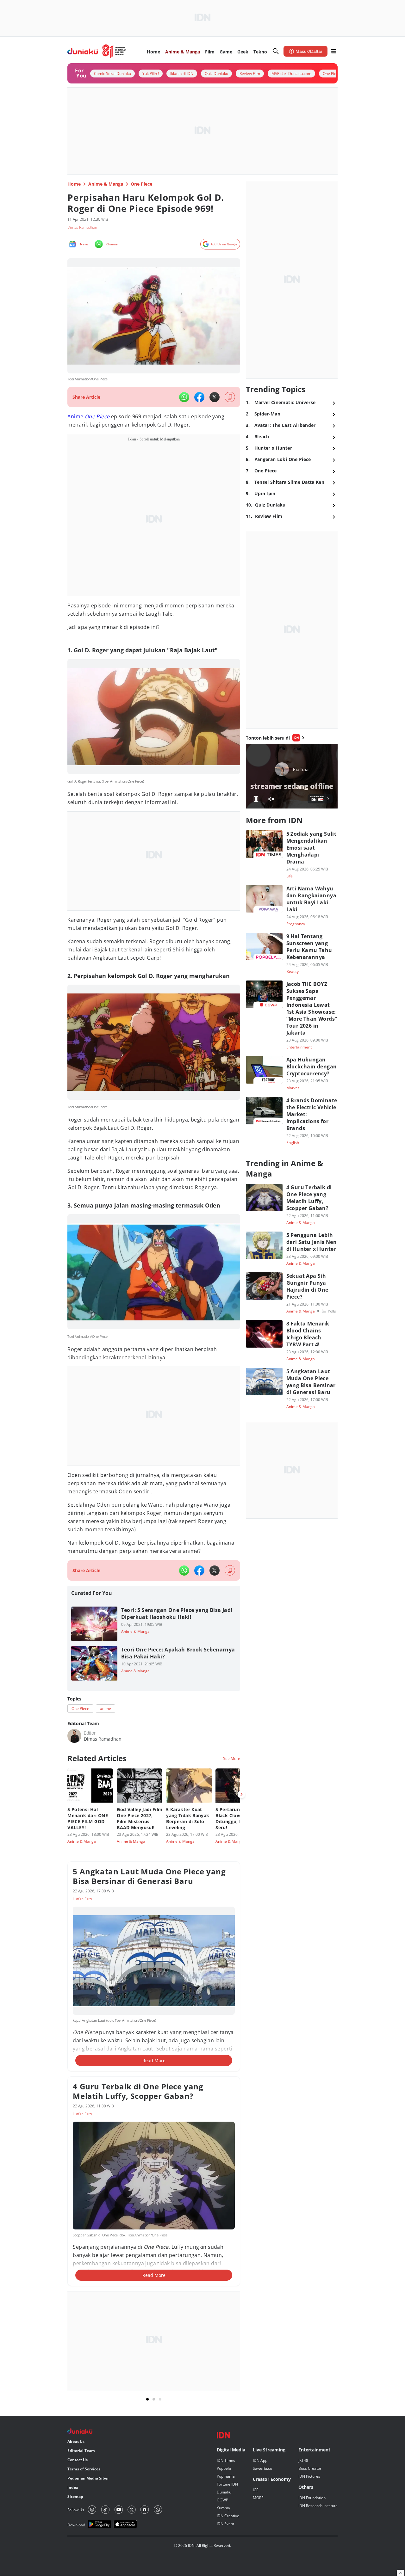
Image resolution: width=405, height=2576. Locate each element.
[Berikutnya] (241, 1794)
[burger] (334, 51)
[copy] (230, 397)
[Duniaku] (97, 51)
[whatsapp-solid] (184, 397)
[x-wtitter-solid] (215, 397)
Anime (75, 416)
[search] (276, 51)
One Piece (97, 416)
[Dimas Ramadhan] (74, 1736)
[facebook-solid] (199, 397)
